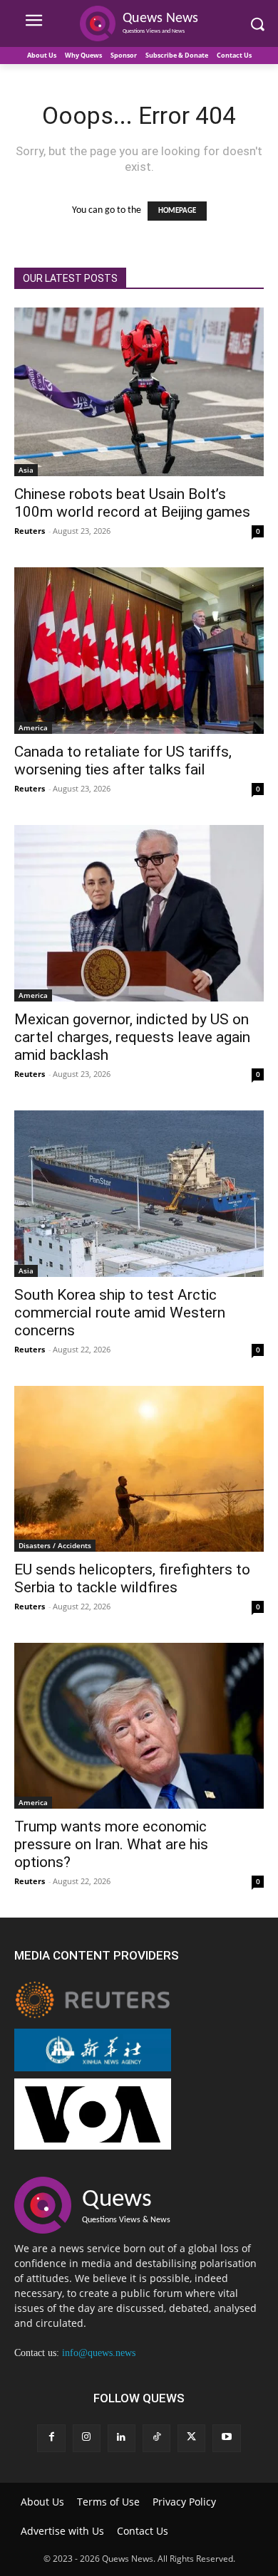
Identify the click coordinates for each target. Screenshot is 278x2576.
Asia (26, 470)
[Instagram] (87, 2438)
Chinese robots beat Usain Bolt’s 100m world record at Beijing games (132, 503)
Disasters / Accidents (55, 1545)
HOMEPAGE (177, 211)
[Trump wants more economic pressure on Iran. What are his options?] (139, 1726)
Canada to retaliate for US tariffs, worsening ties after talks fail (123, 761)
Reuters (30, 531)
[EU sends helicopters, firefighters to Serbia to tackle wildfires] (139, 1469)
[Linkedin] (122, 2438)
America (33, 727)
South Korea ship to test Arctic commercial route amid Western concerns (120, 1313)
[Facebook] (51, 2438)
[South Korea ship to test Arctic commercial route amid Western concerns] (139, 1193)
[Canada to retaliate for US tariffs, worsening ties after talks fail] (139, 651)
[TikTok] (156, 2438)
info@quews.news (99, 2353)
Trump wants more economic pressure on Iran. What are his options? (111, 1844)
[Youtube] (226, 2438)
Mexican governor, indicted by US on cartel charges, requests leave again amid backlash (132, 1037)
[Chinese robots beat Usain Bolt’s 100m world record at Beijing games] (139, 392)
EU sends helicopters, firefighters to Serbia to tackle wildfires (132, 1578)
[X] (191, 2438)
